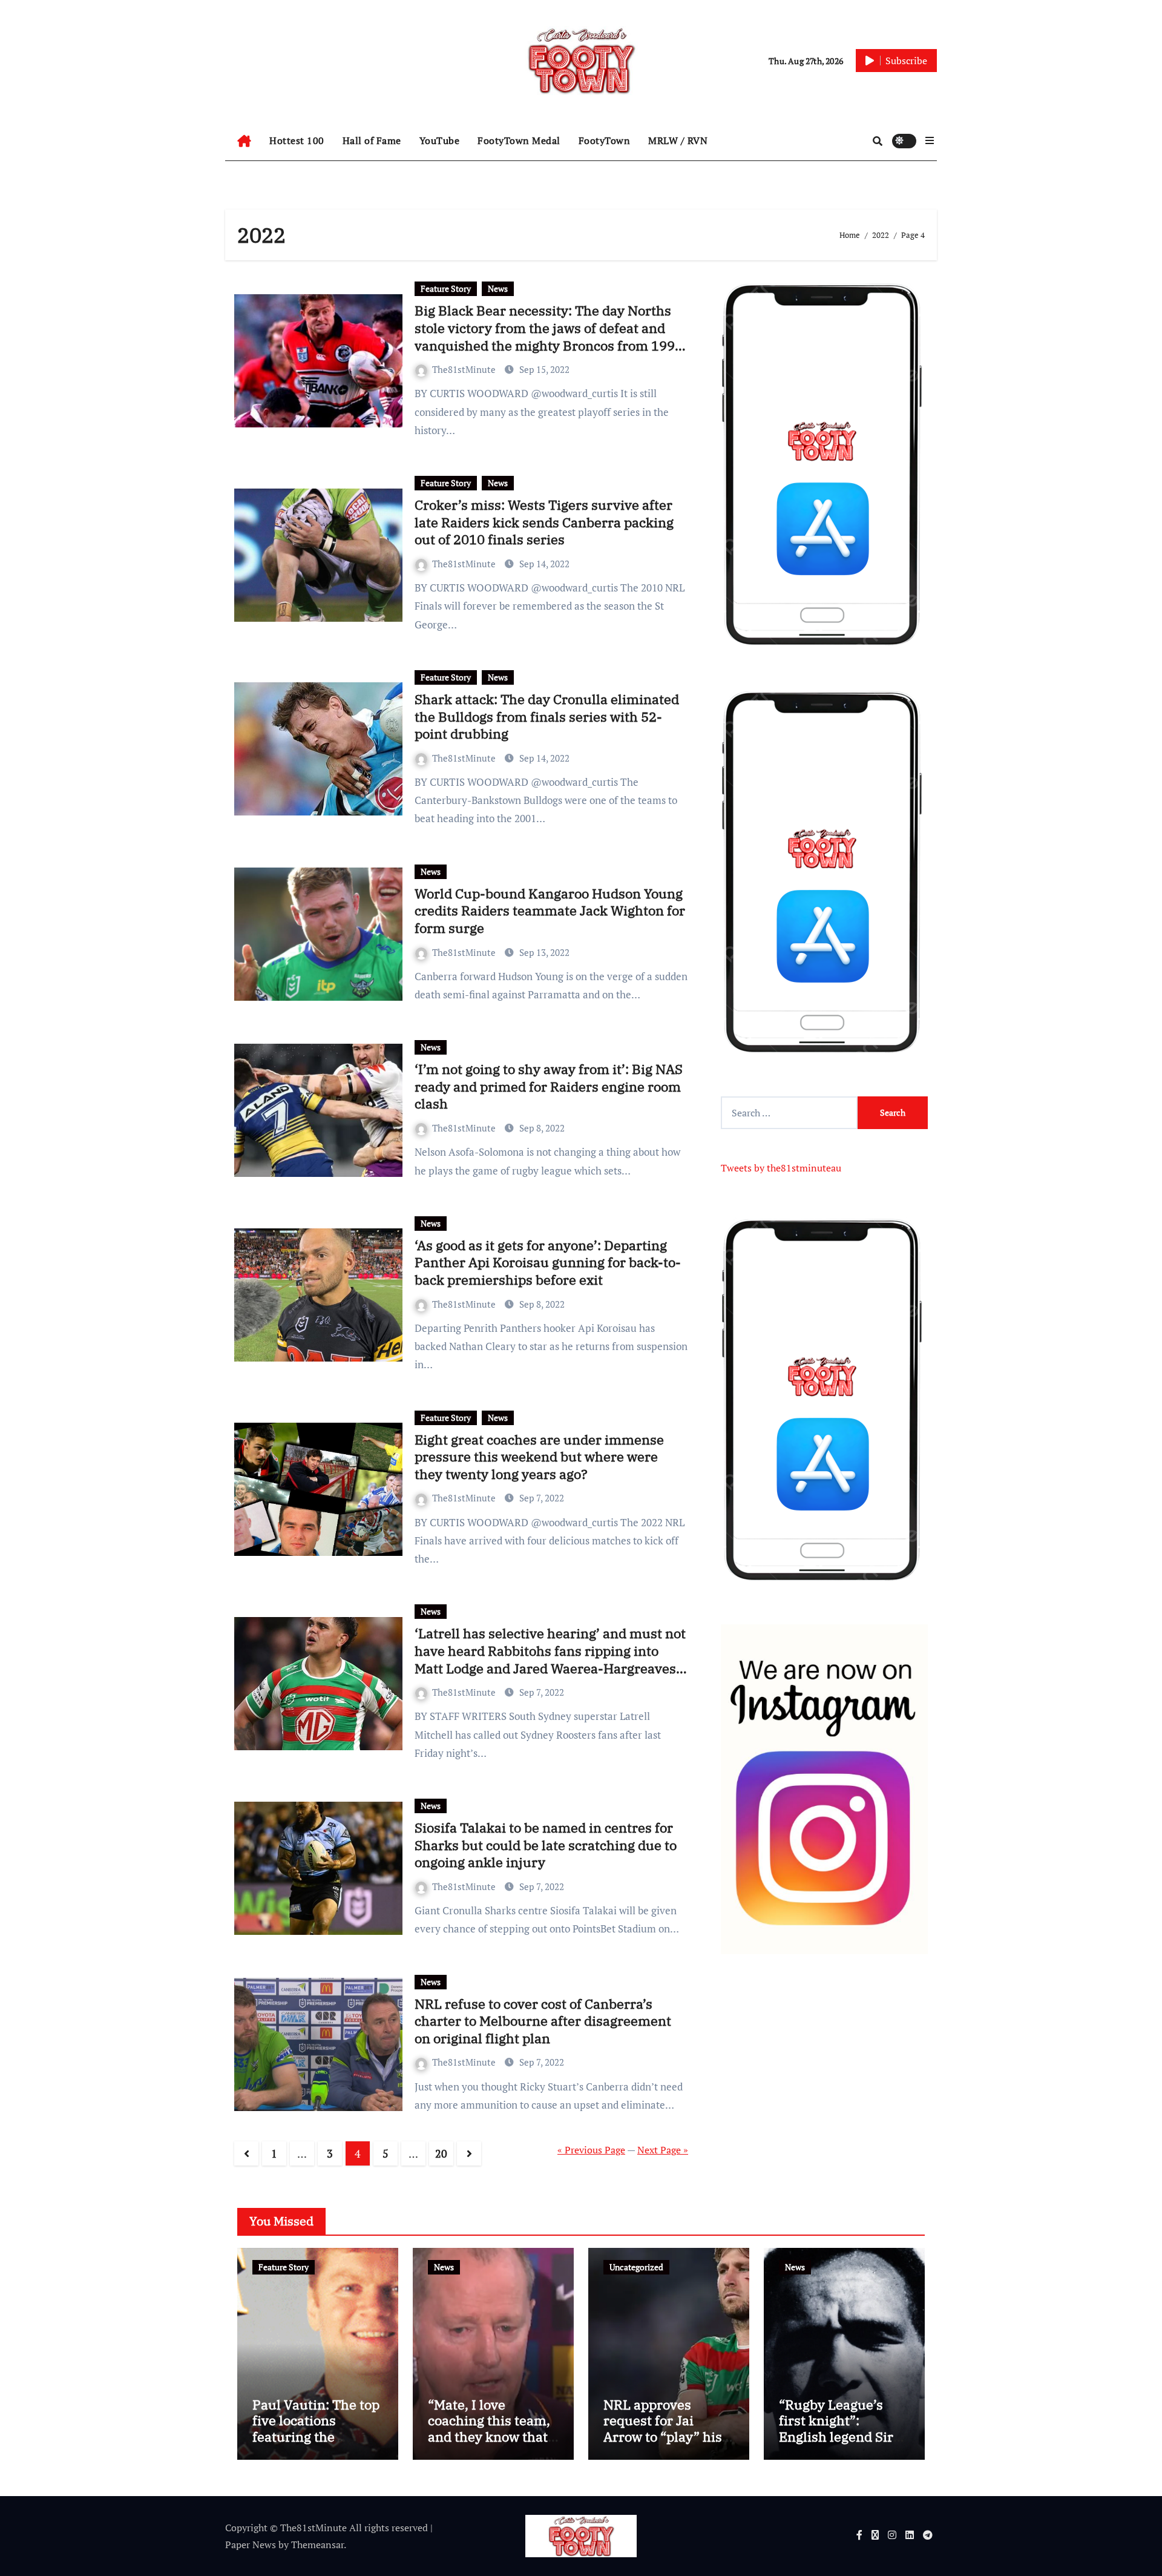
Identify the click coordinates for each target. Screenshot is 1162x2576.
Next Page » (663, 2150)
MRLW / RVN (678, 140)
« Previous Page (591, 2150)
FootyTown (605, 140)
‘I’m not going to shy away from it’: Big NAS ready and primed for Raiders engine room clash (549, 1086)
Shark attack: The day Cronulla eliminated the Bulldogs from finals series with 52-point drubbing (547, 716)
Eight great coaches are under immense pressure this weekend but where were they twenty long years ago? (539, 1457)
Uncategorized (636, 2267)
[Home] (244, 141)
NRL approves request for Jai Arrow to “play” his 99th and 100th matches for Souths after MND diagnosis (667, 2444)
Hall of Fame (372, 140)
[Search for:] (789, 1113)
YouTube (440, 140)
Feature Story (446, 288)
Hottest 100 (297, 140)
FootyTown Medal (519, 140)
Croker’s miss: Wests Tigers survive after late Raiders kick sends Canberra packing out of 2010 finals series (544, 522)
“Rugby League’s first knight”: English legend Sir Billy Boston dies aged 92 (836, 2436)
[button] (930, 140)
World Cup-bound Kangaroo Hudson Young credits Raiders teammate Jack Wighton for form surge (550, 911)
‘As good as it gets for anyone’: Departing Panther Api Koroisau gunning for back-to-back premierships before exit (548, 1262)
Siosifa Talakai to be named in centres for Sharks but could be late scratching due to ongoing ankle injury (546, 1845)
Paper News (251, 2545)
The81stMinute (465, 369)
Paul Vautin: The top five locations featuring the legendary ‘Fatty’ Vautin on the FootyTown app (316, 2444)
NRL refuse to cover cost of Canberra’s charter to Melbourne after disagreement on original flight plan (543, 2021)
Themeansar (317, 2545)
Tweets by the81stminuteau (781, 1168)
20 (441, 2153)
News (498, 288)
